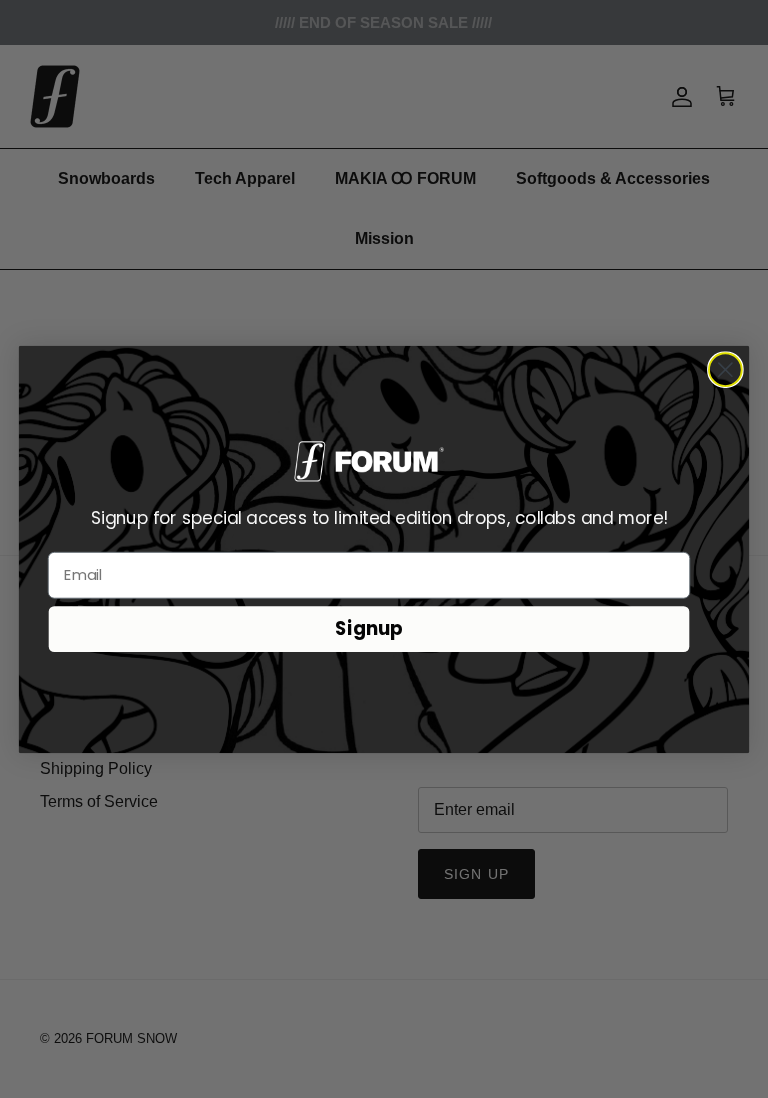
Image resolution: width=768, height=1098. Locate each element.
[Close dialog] (725, 369)
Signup (369, 628)
